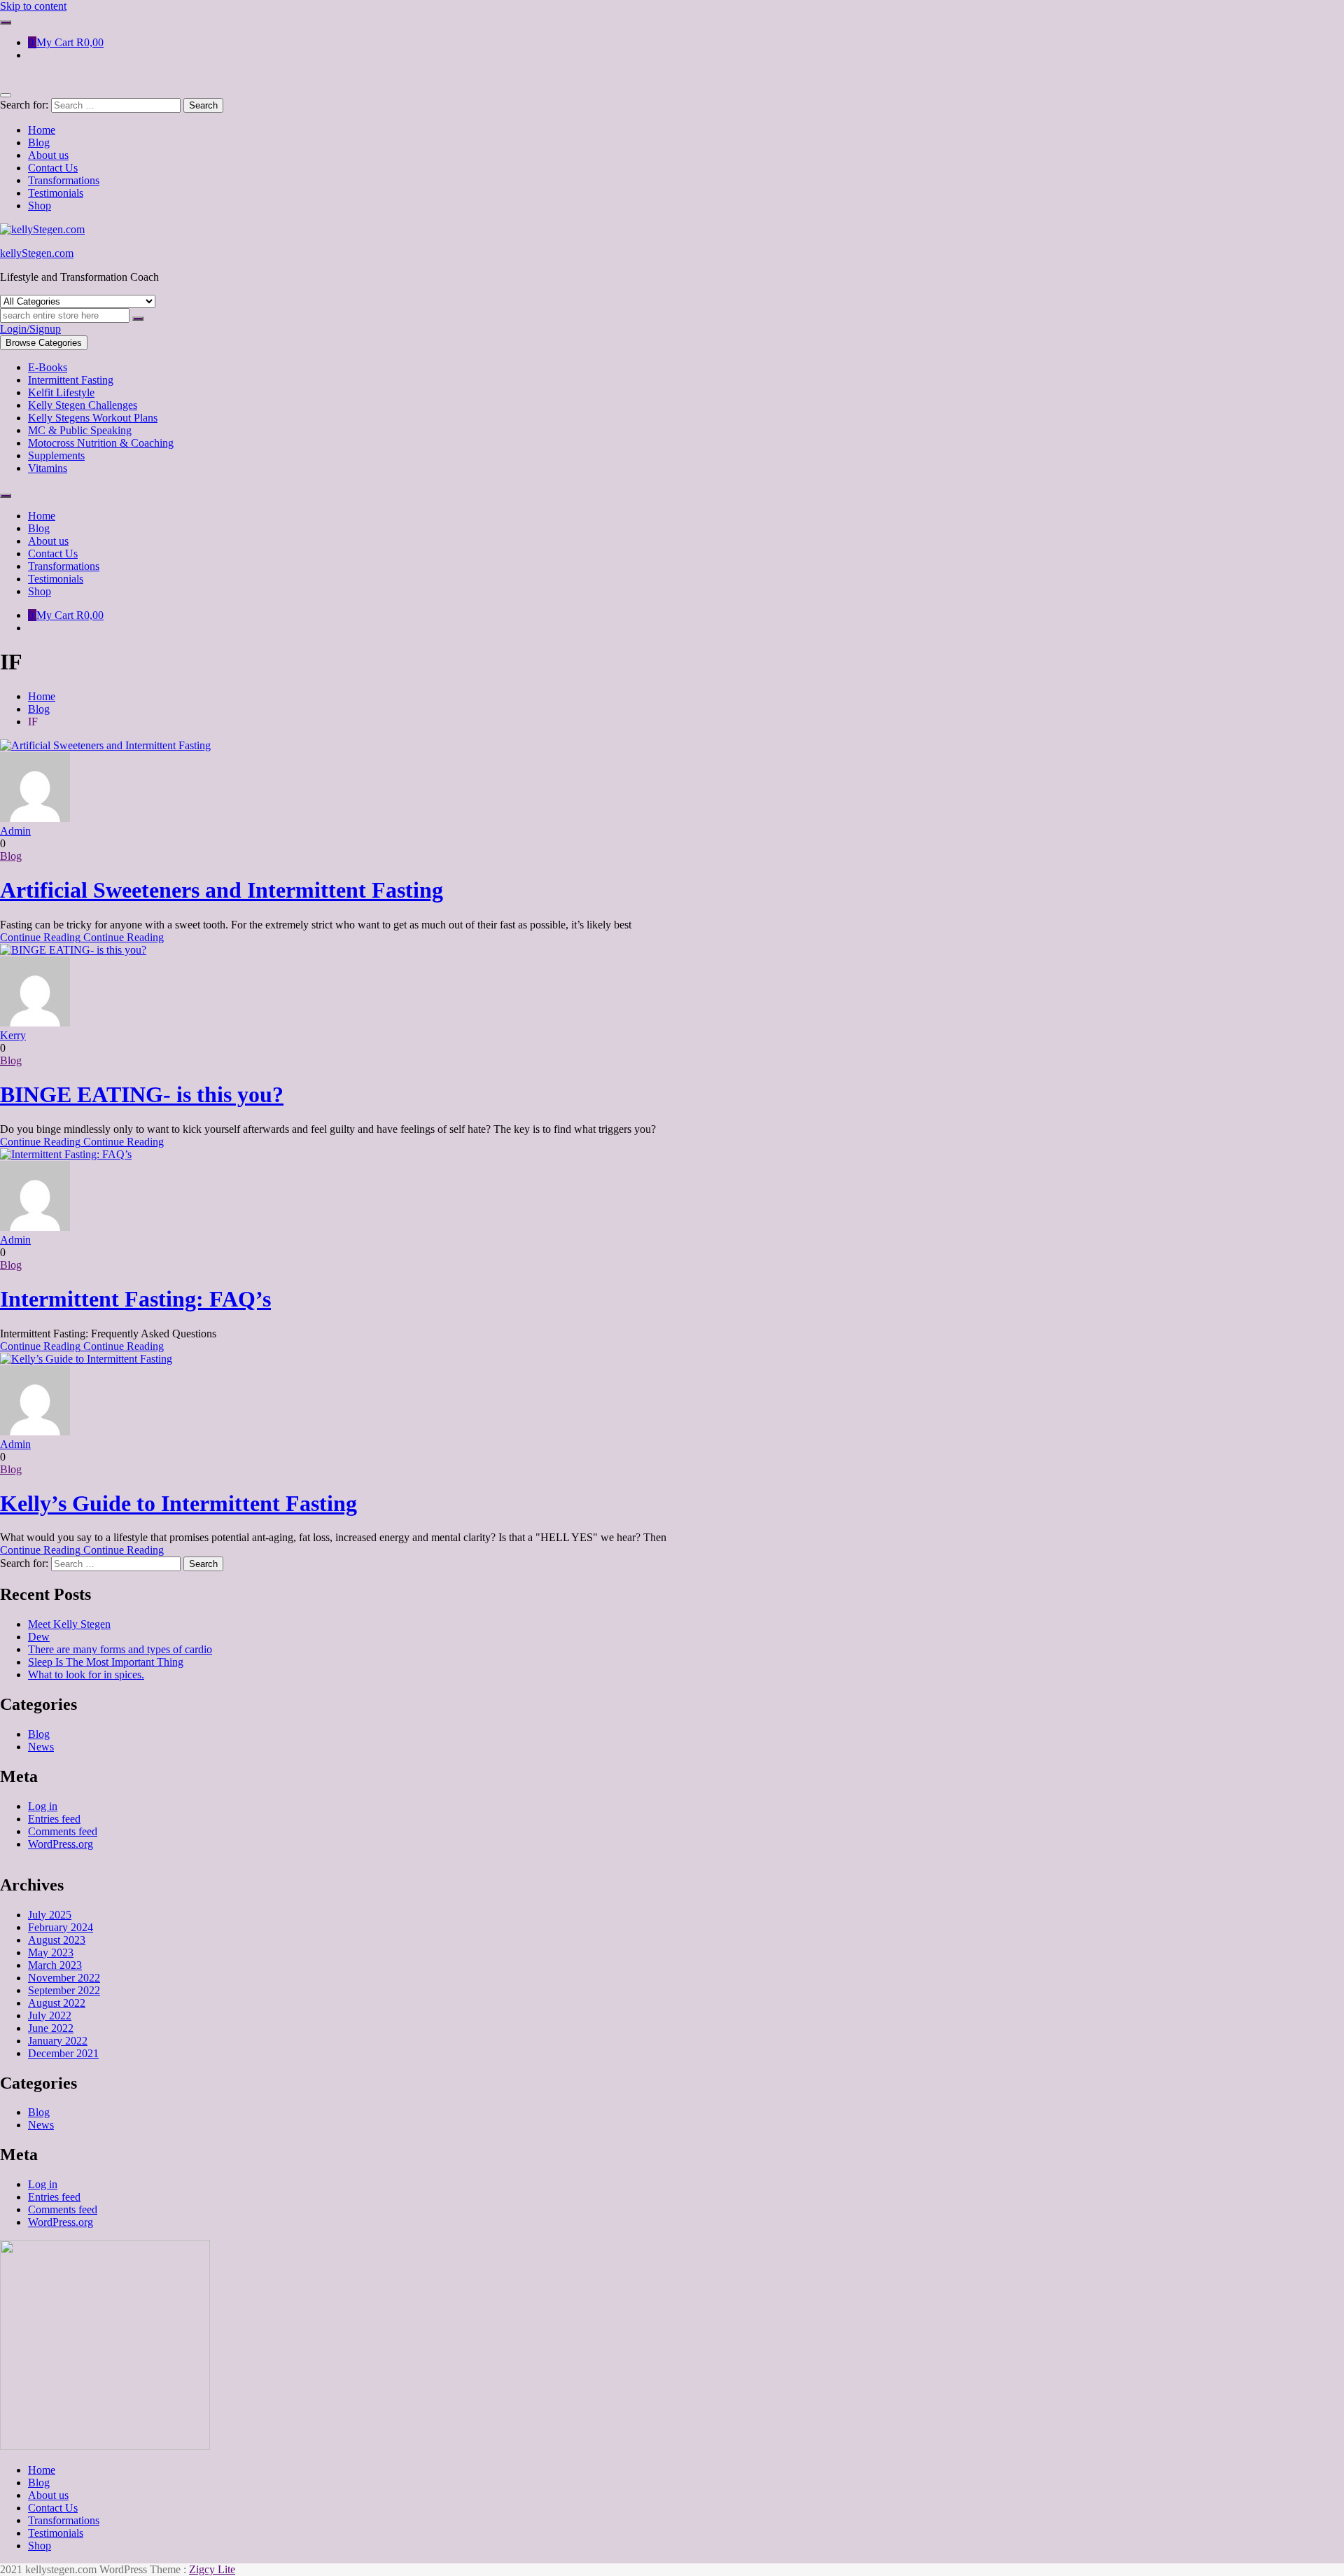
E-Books (48, 367)
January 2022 (58, 2041)
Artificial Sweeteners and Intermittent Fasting (222, 890)
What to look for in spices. (86, 1675)
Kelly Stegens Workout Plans (93, 418)
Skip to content (33, 6)
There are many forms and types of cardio (120, 1649)
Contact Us (53, 2508)
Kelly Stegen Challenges (83, 405)
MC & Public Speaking (80, 430)
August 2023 (57, 1940)
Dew (39, 1637)
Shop (40, 2546)
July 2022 (50, 2015)
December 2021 (63, 2053)
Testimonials (56, 2533)
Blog (11, 856)
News (41, 1747)
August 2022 (57, 2003)
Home (42, 2470)
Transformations (64, 2520)
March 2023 (55, 1965)
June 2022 (51, 2028)
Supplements (56, 455)
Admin (15, 831)
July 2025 (50, 1915)
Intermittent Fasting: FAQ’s (135, 1299)
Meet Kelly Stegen (69, 1624)
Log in (43, 1806)
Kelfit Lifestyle (61, 392)
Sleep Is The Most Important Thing (106, 1662)
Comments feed (63, 1831)
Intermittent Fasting (71, 380)
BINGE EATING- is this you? (142, 1094)
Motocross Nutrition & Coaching (101, 443)
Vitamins (48, 468)
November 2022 (64, 1978)
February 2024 (61, 1927)
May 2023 (51, 1952)
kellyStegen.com (37, 253)
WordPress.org (61, 1844)
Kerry (13, 1035)
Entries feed (54, 1819)
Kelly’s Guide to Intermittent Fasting (178, 1503)
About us (48, 2495)
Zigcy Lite (212, 2569)
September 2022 (64, 1990)
